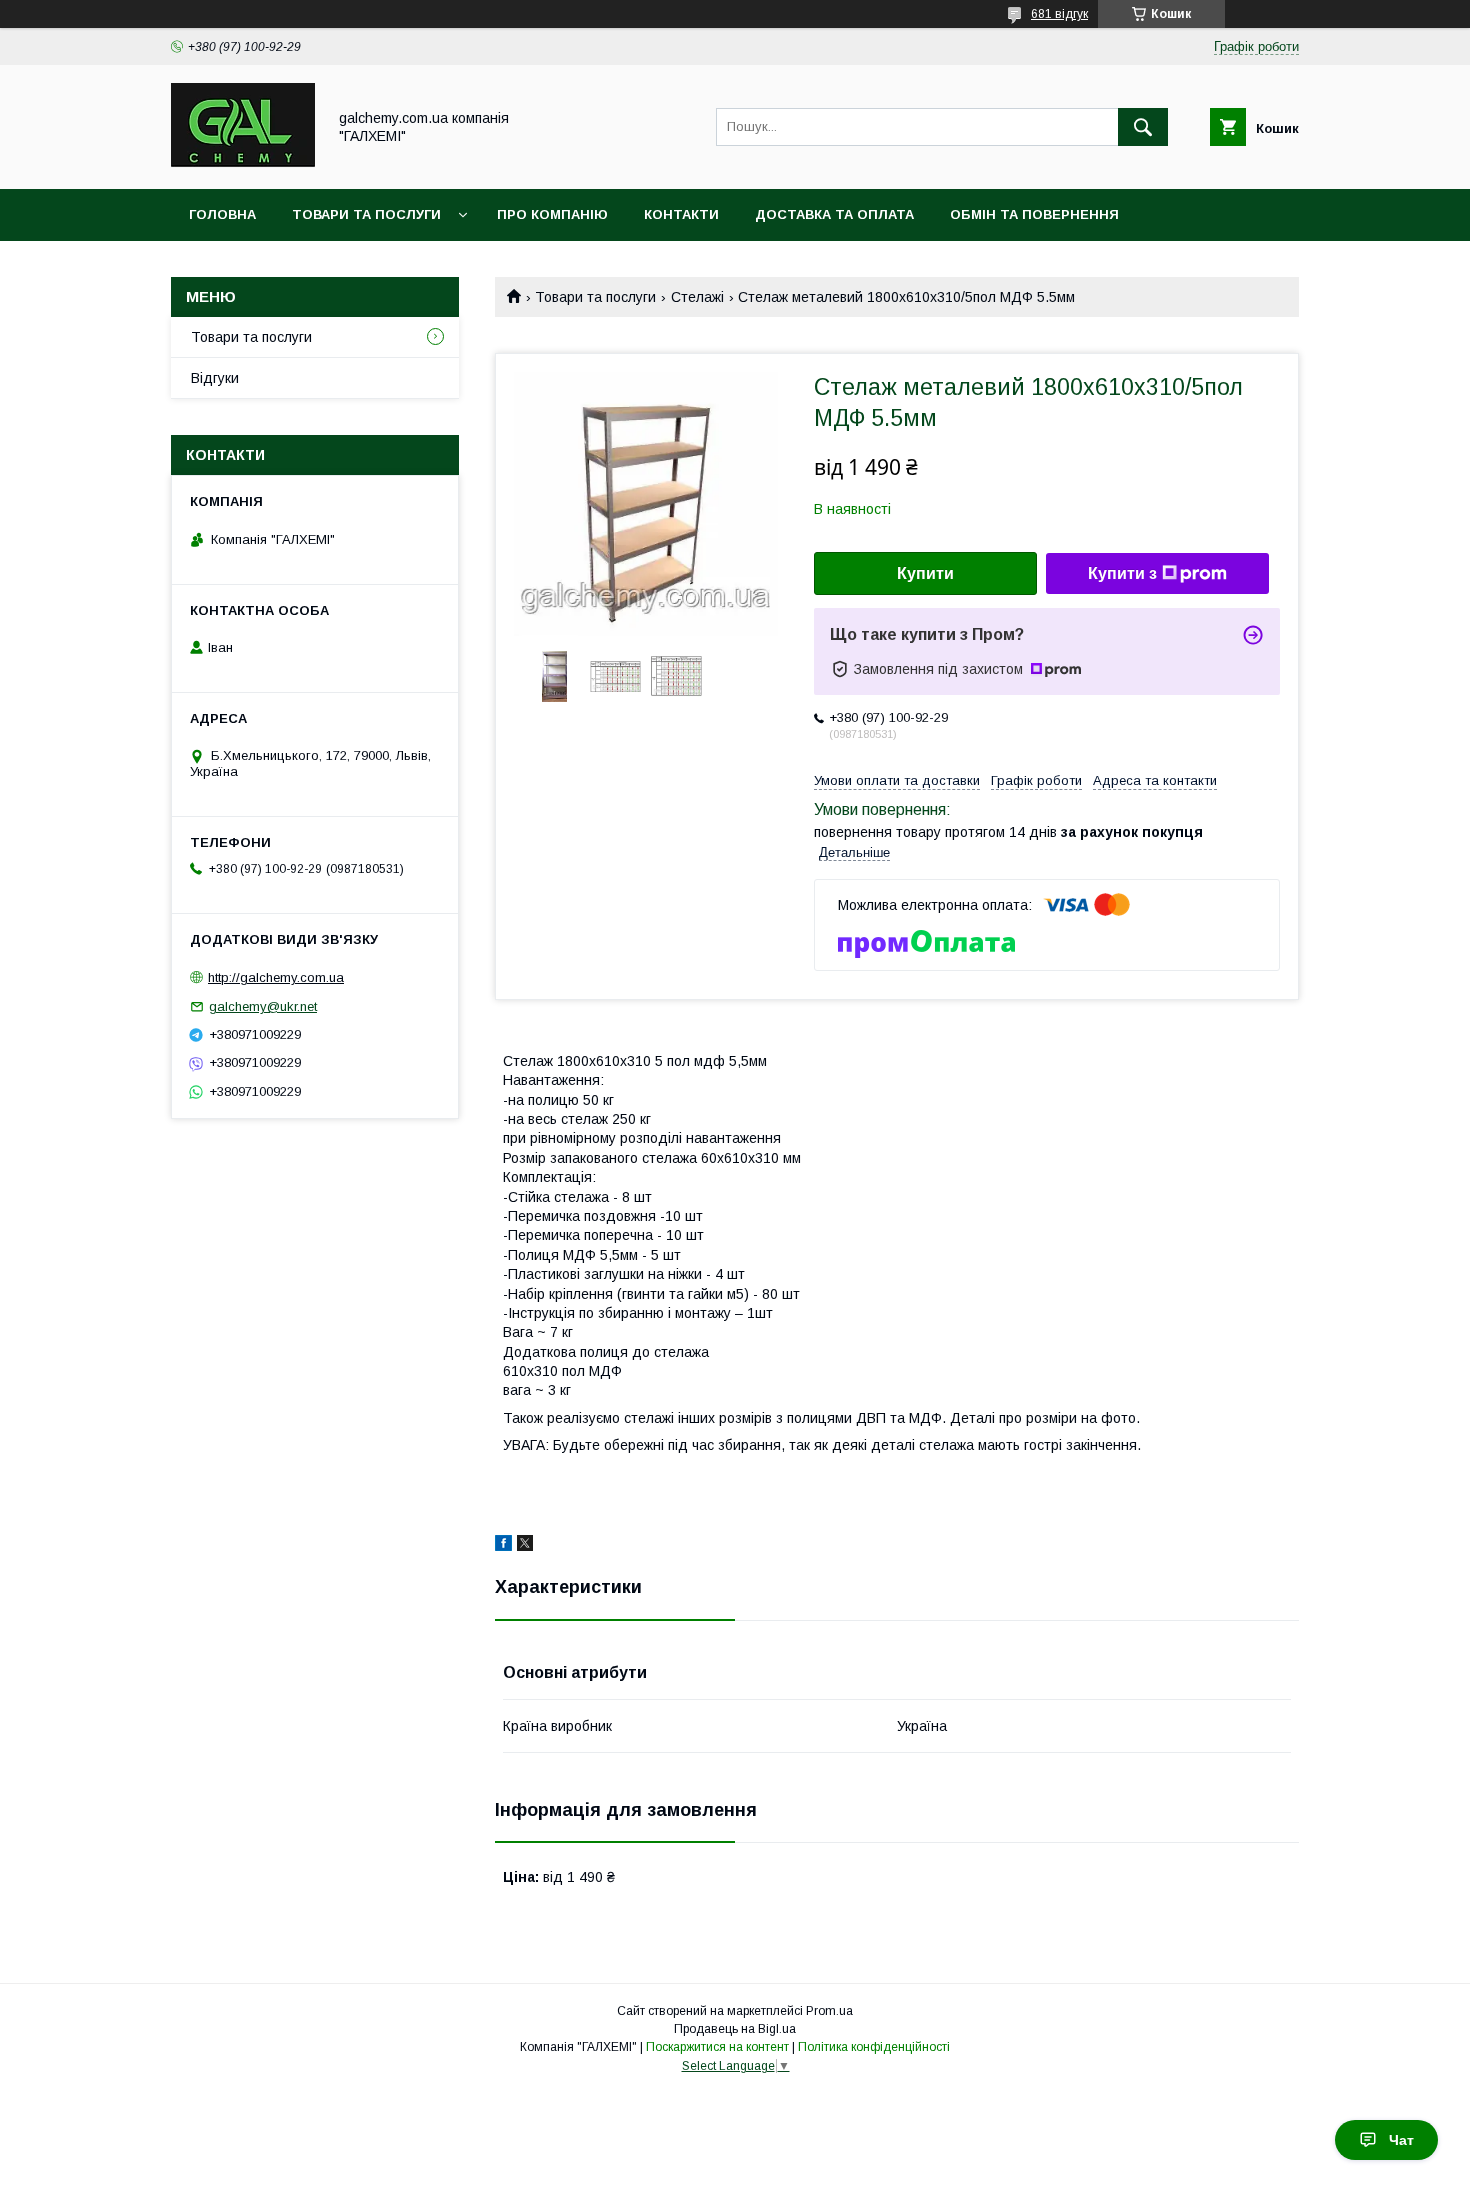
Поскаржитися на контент (717, 2047)
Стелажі (697, 297)
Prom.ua (829, 2011)
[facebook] (503, 1546)
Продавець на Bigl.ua (735, 2029)
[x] (525, 1546)
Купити (925, 573)
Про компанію (552, 214)
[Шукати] (1143, 127)
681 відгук (1059, 14)
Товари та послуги (366, 214)
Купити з (1122, 573)
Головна (222, 214)
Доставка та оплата (834, 214)
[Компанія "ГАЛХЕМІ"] (243, 163)
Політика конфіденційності (874, 2047)
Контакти (681, 214)
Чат (1401, 2140)
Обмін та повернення (1034, 214)
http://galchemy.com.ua (276, 977)
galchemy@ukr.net (263, 1006)
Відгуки (215, 378)
